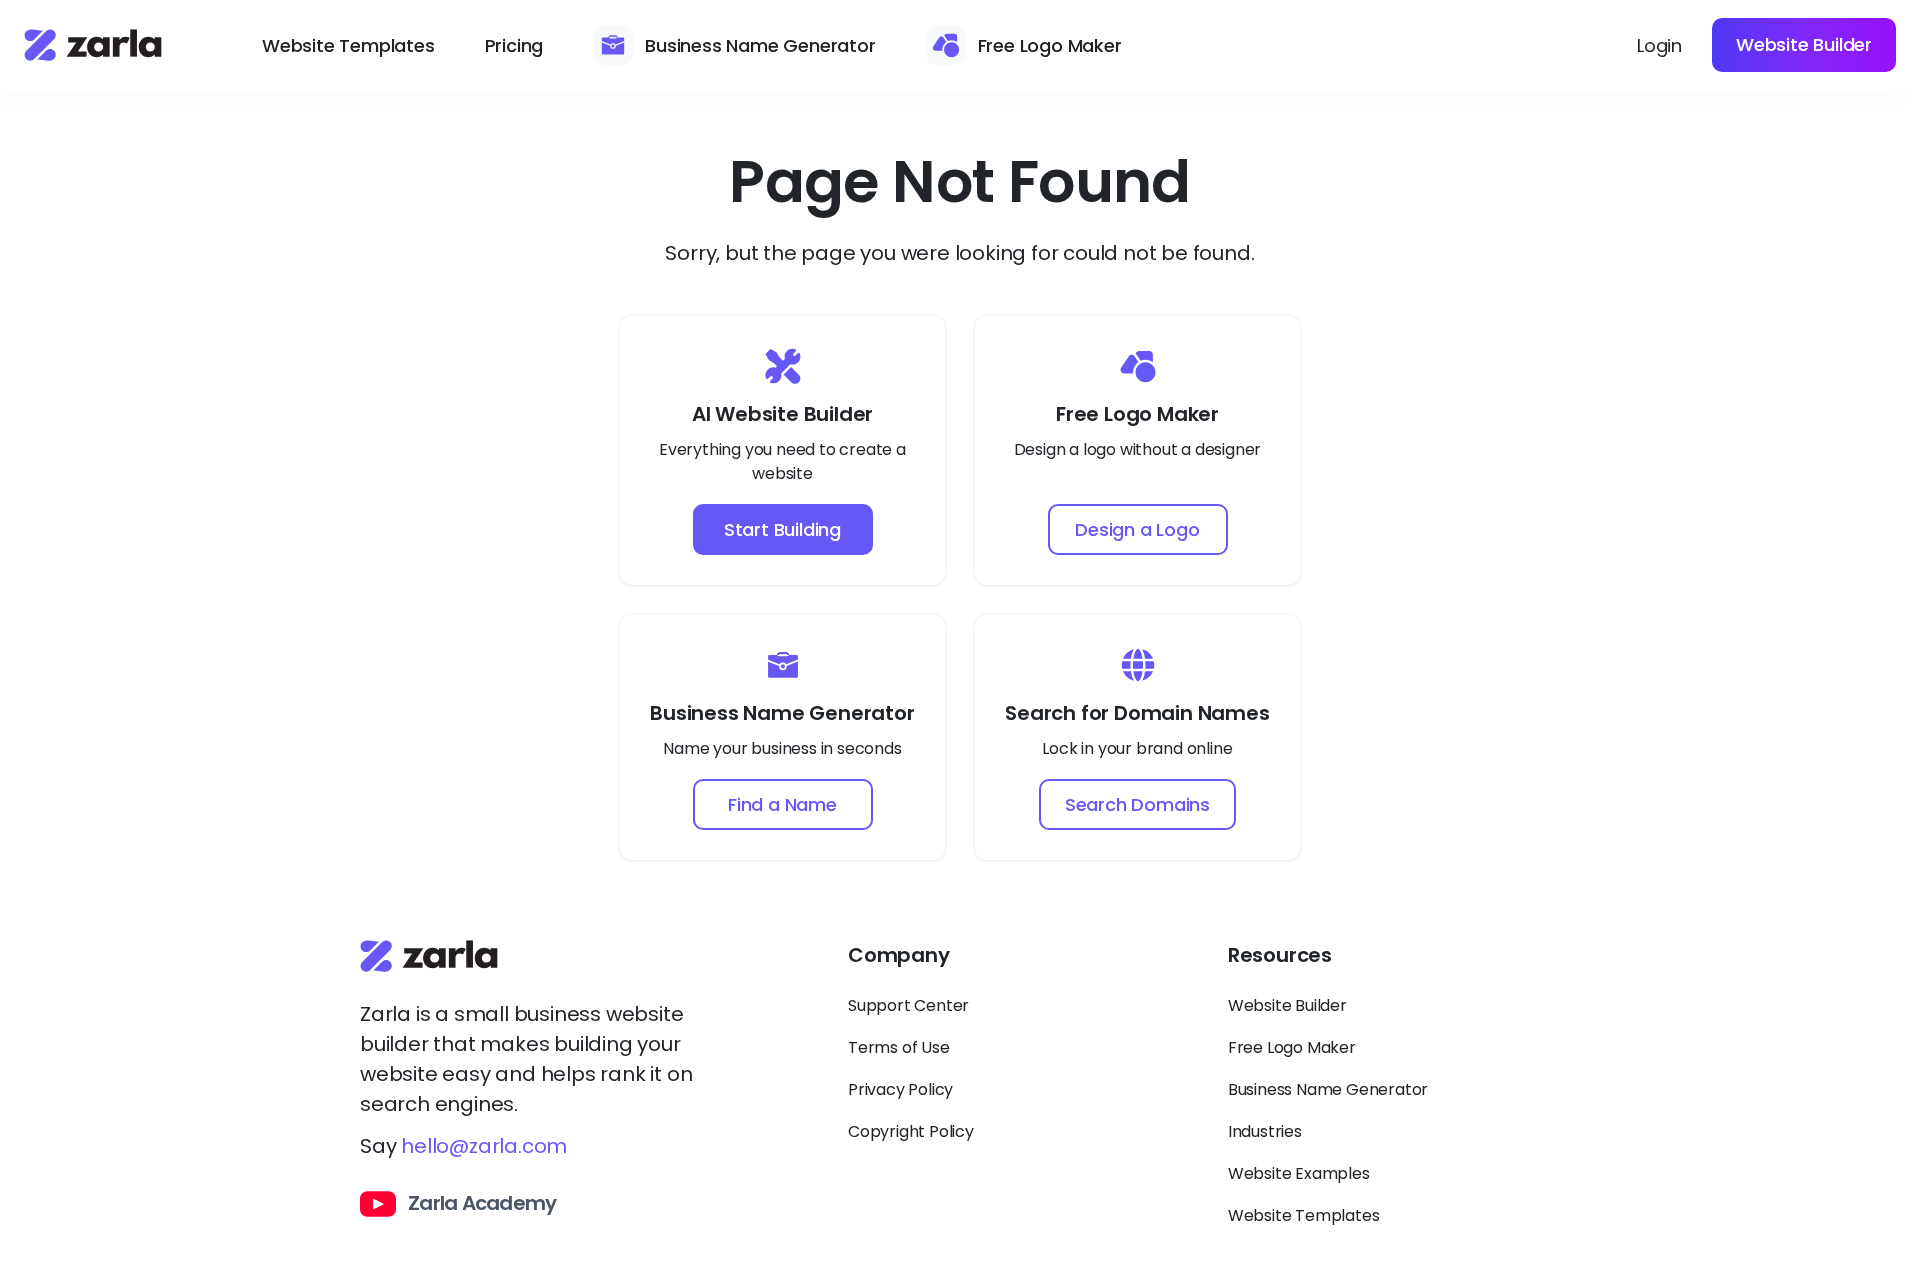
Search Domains (1137, 804)
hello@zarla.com (484, 1146)
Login (1659, 45)
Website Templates (348, 45)
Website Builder (1804, 44)
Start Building (782, 529)
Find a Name (782, 804)
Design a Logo (1137, 529)
